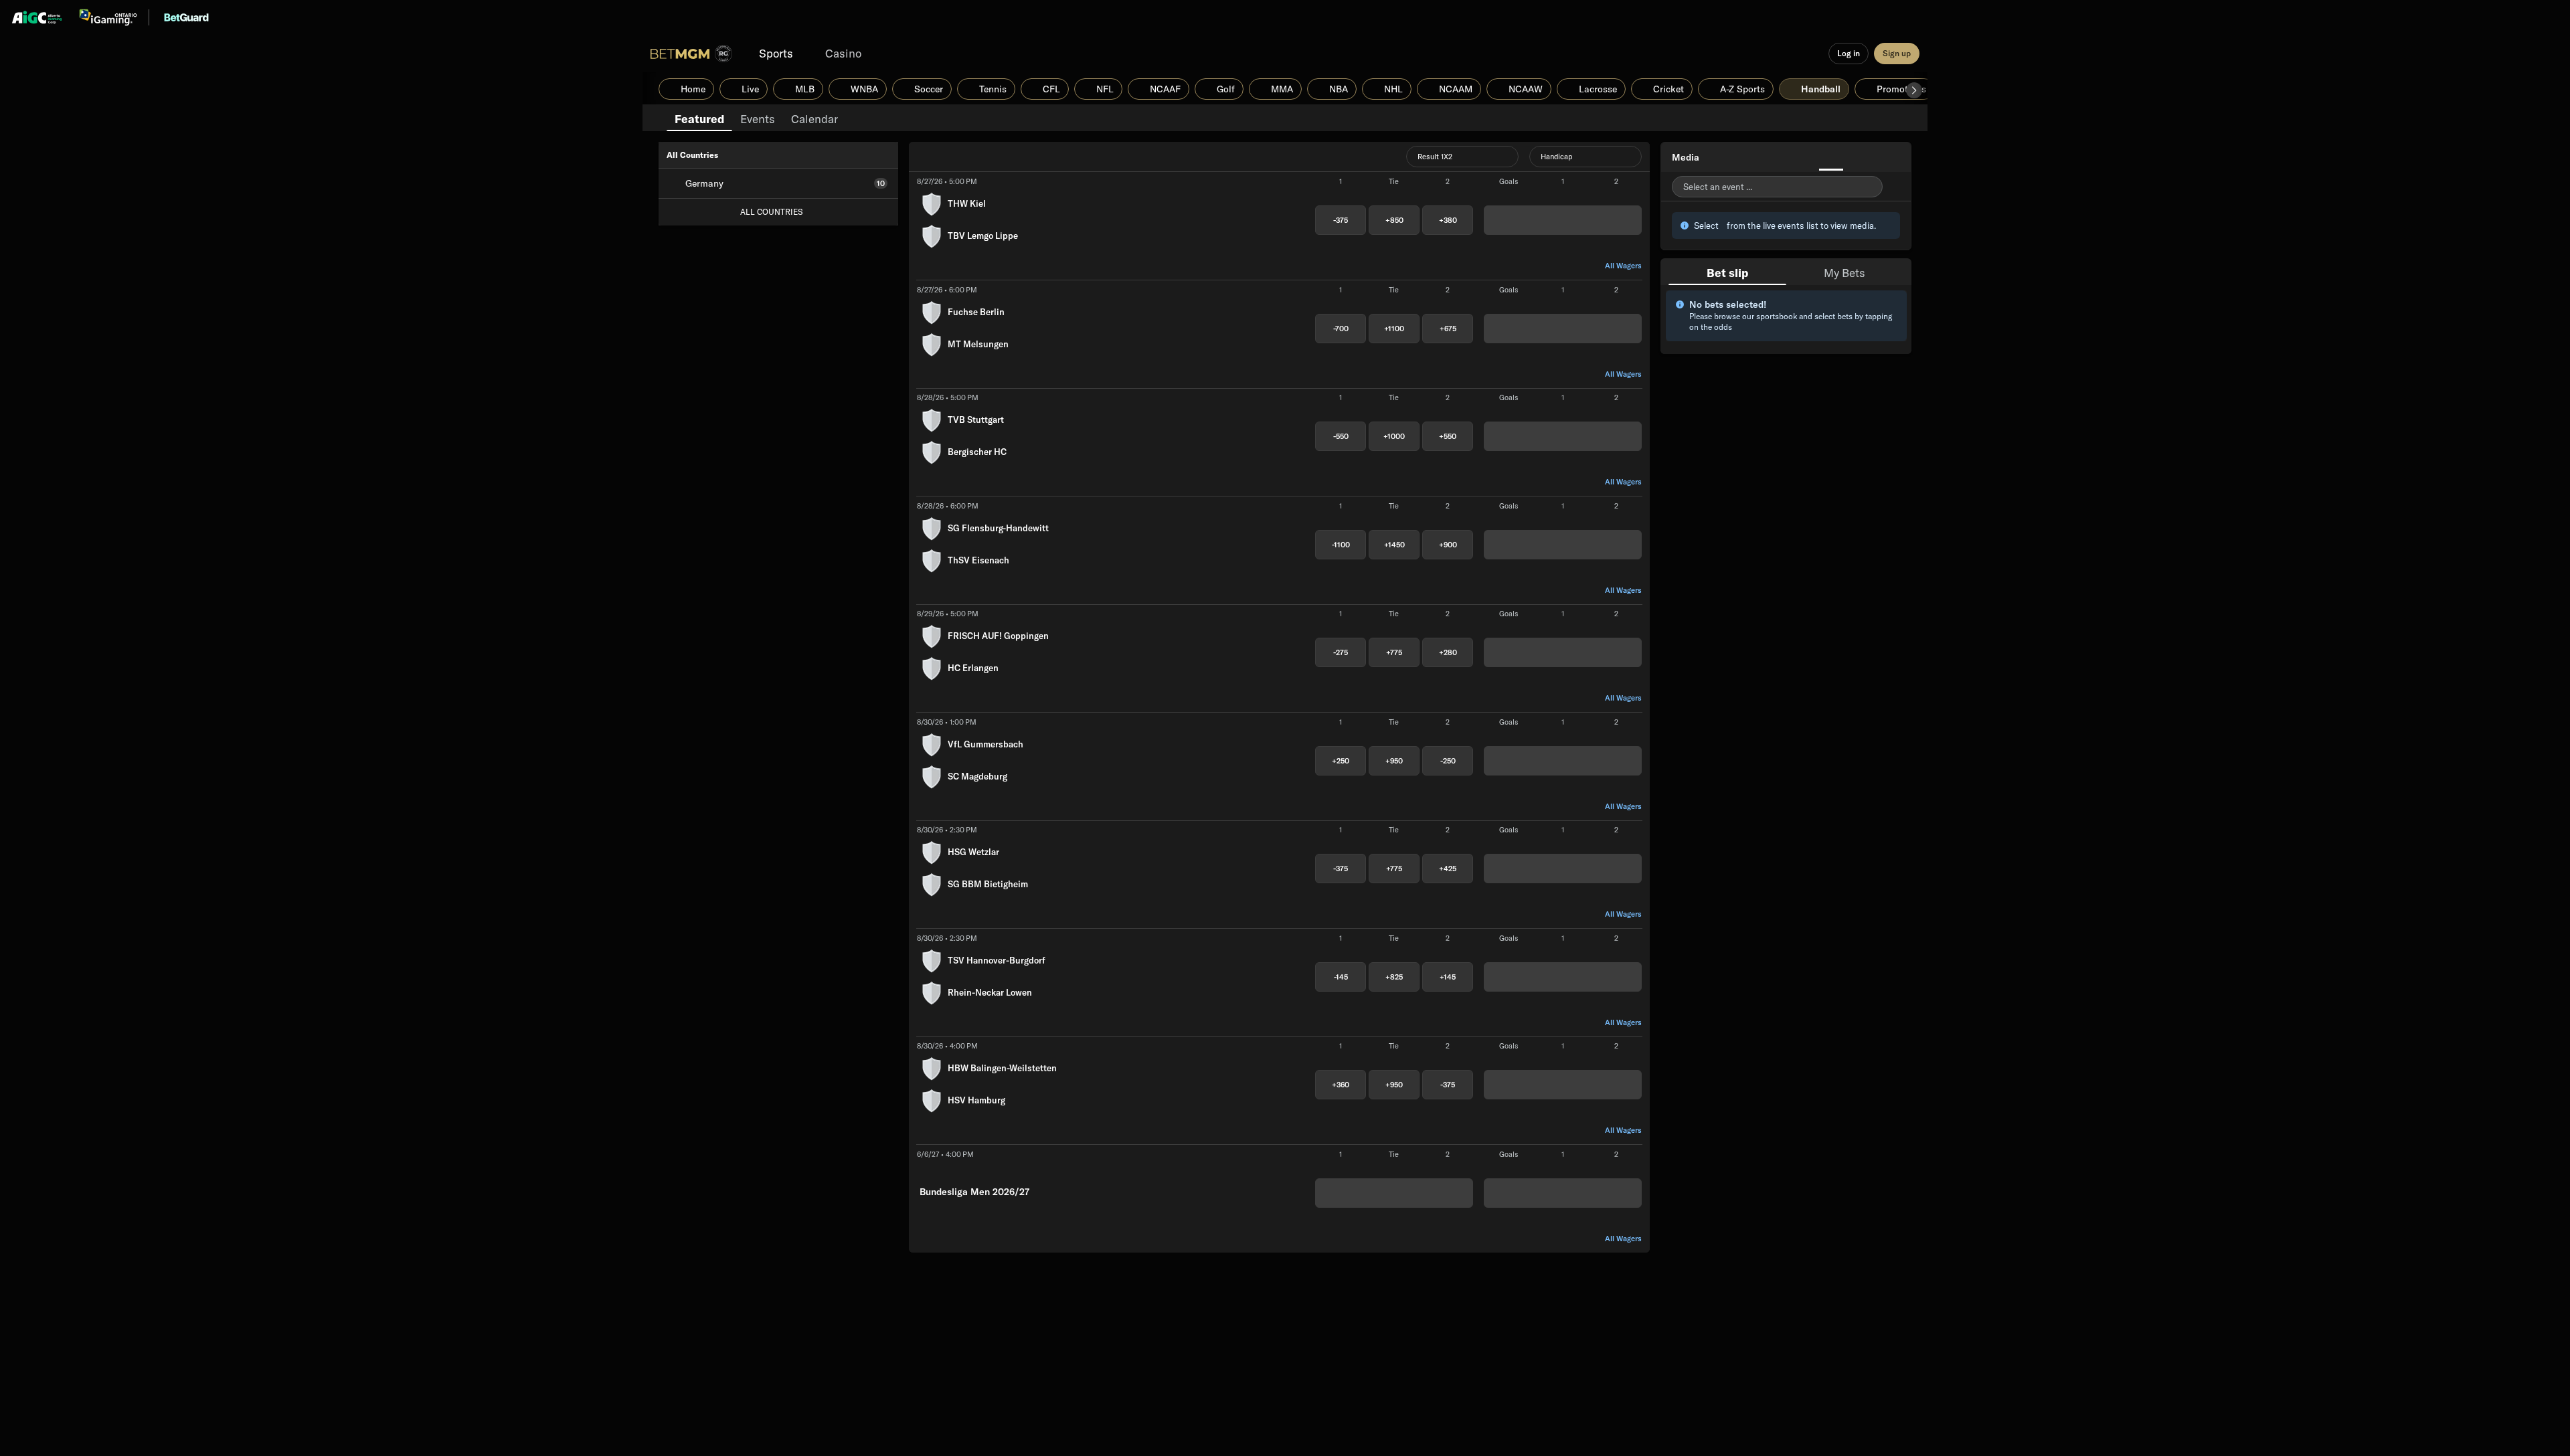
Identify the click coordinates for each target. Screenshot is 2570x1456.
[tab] (699, 118)
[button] (1914, 90)
